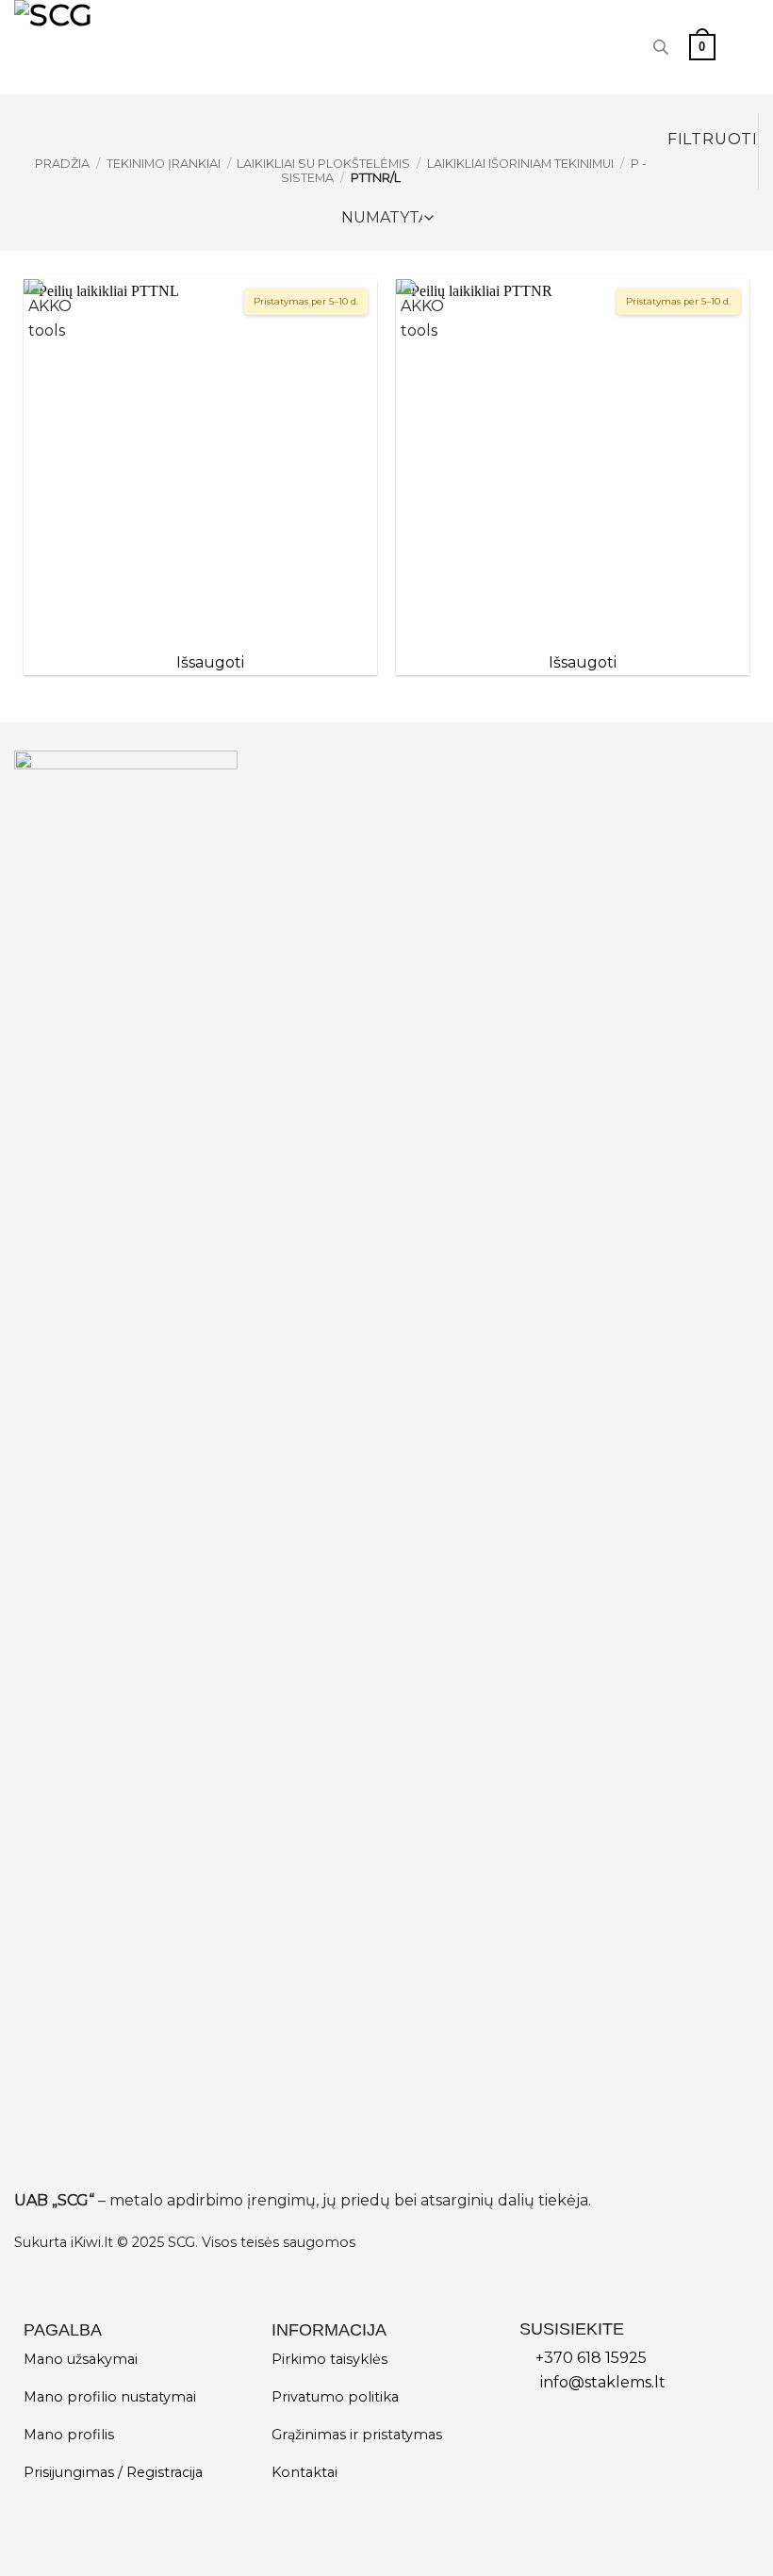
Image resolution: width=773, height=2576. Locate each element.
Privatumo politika (335, 2397)
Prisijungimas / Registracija (113, 2472)
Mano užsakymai (81, 2359)
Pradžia (62, 164)
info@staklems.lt (603, 2382)
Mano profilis (69, 2435)
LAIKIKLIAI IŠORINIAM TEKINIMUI (520, 164)
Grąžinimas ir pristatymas (357, 2435)
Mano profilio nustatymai (110, 2397)
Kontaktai (304, 2472)
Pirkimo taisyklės (329, 2359)
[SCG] (111, 47)
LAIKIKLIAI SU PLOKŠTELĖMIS (323, 164)
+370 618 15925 (591, 2358)
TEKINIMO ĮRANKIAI (164, 164)
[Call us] (619, 47)
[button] (702, 47)
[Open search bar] (661, 47)
